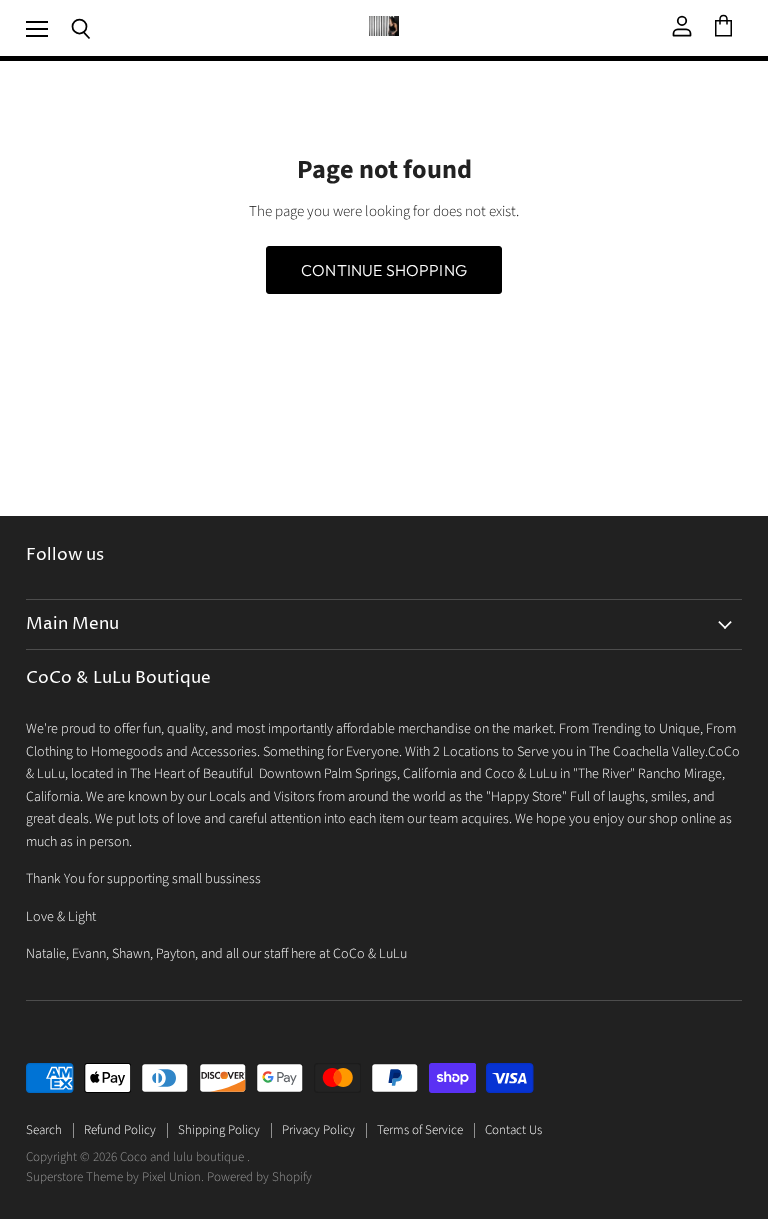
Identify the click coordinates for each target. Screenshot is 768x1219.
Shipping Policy (219, 1130)
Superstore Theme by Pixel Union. (115, 1177)
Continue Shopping (384, 270)
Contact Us (513, 1130)
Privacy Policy (318, 1130)
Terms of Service (420, 1130)
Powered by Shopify (259, 1177)
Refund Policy (120, 1130)
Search (44, 1130)
